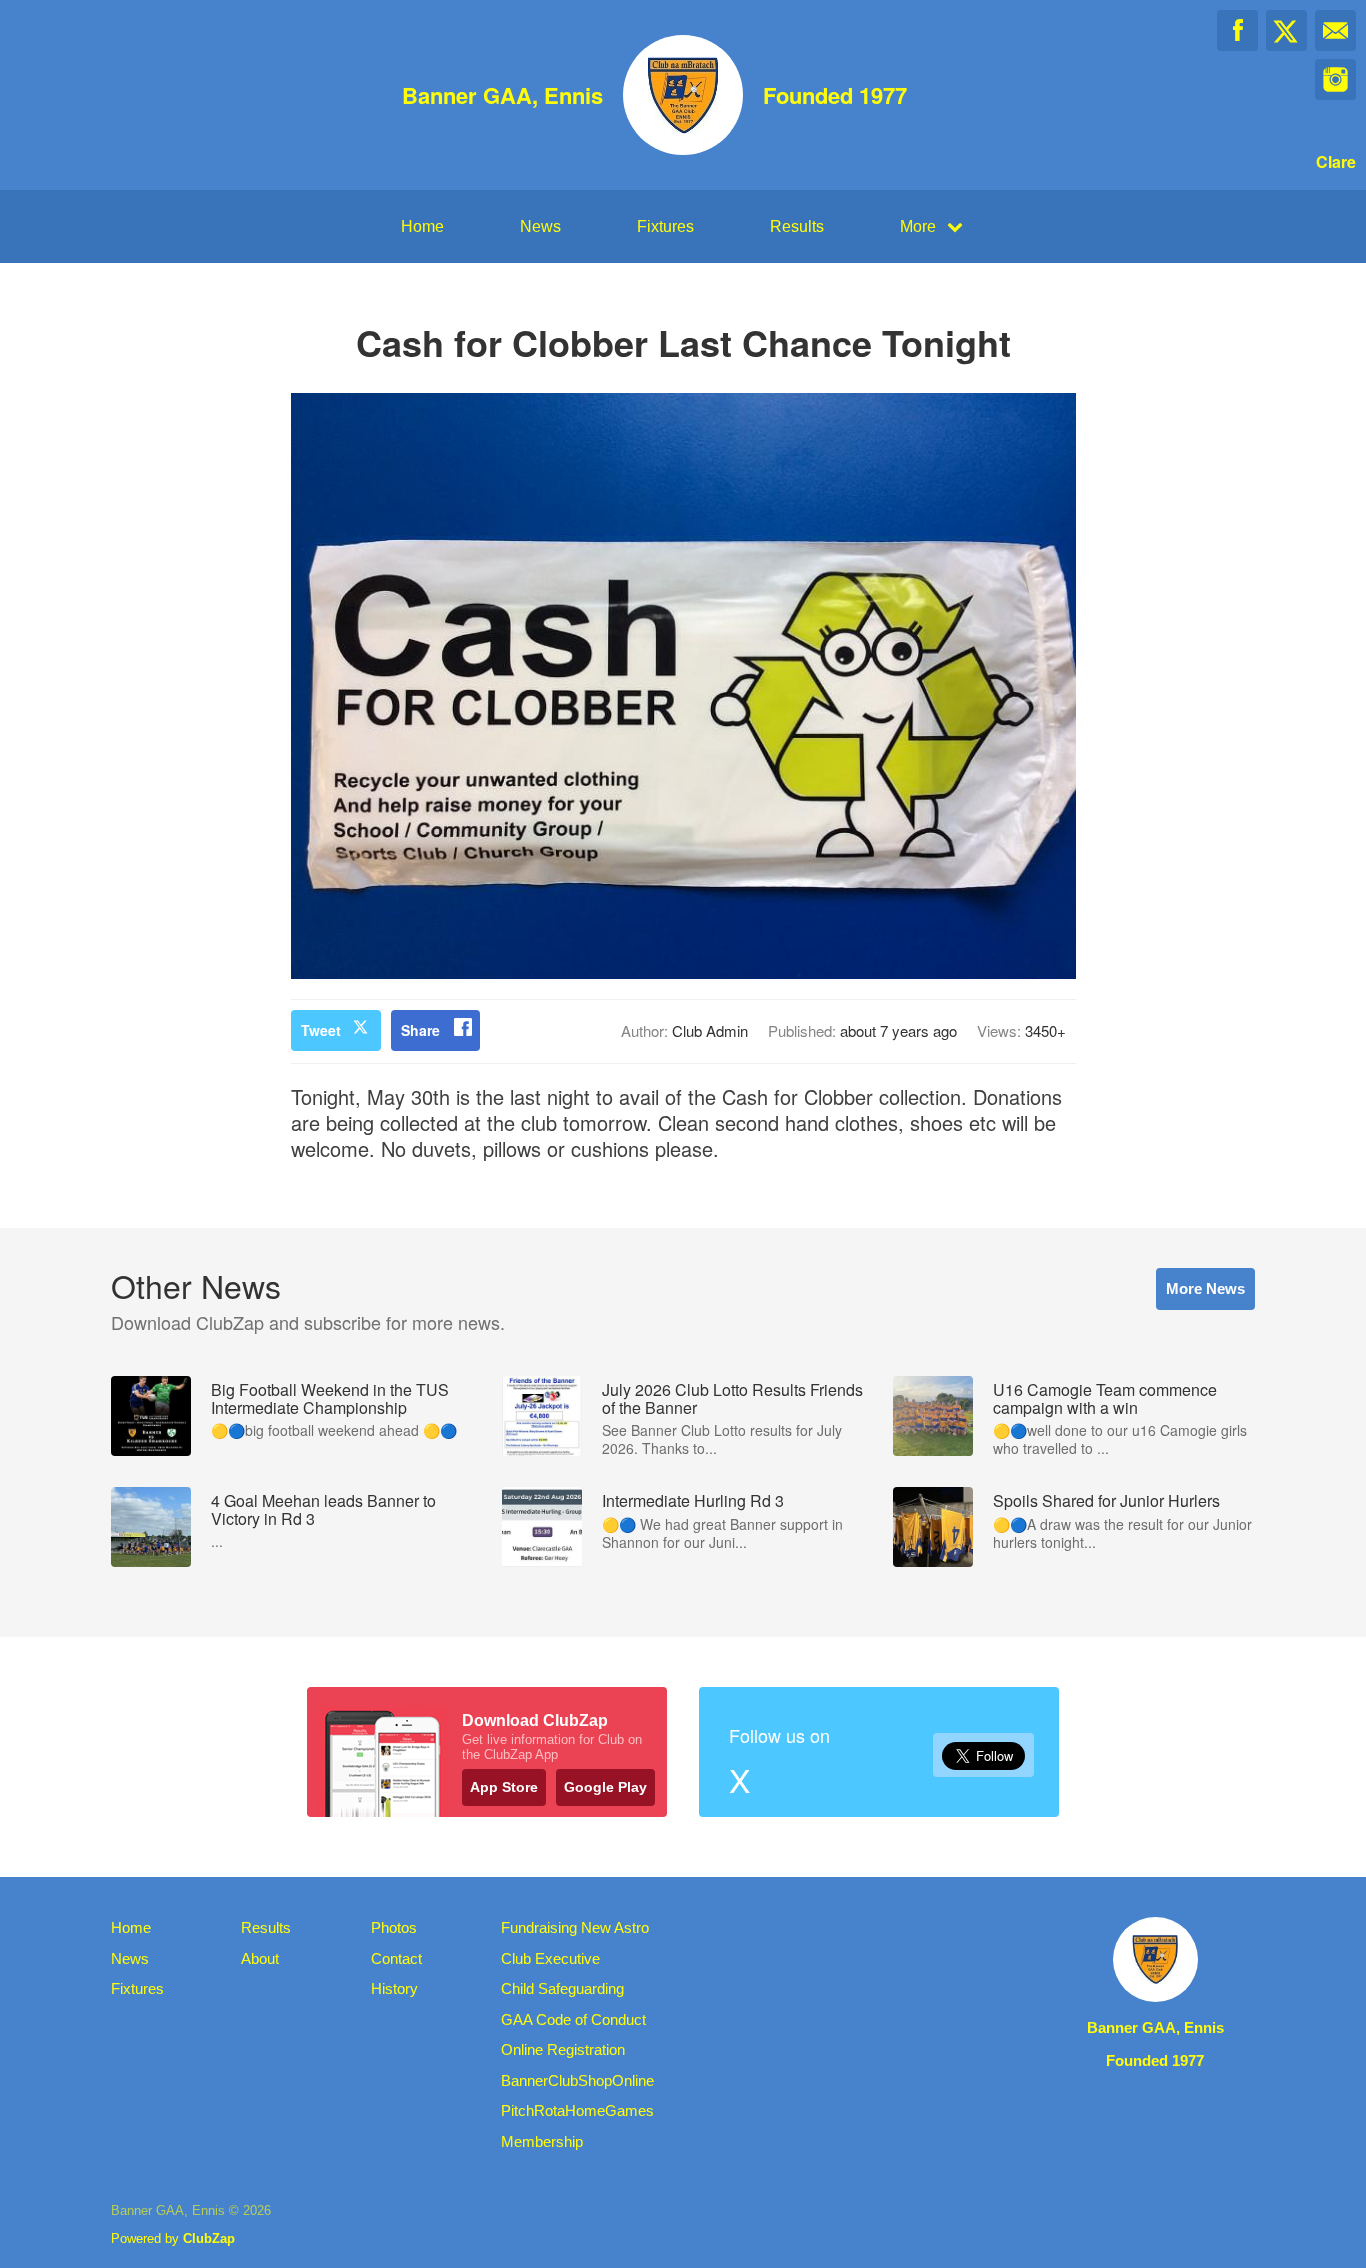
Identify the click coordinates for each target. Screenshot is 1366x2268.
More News (1205, 1288)
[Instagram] (1335, 79)
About (260, 1958)
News (540, 226)
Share (420, 1030)
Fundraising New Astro (575, 1927)
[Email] (1335, 30)
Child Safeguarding (562, 1988)
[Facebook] (1237, 30)
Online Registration (563, 2049)
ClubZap (209, 2238)
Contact (396, 1958)
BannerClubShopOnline (577, 2080)
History (394, 1988)
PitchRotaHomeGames (577, 2110)
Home (422, 226)
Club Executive (550, 1958)
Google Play (605, 1787)
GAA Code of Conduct (573, 2019)
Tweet (321, 1030)
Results (797, 226)
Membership (542, 2141)
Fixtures (665, 226)
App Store (504, 1787)
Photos (394, 1927)
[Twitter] (1286, 30)
